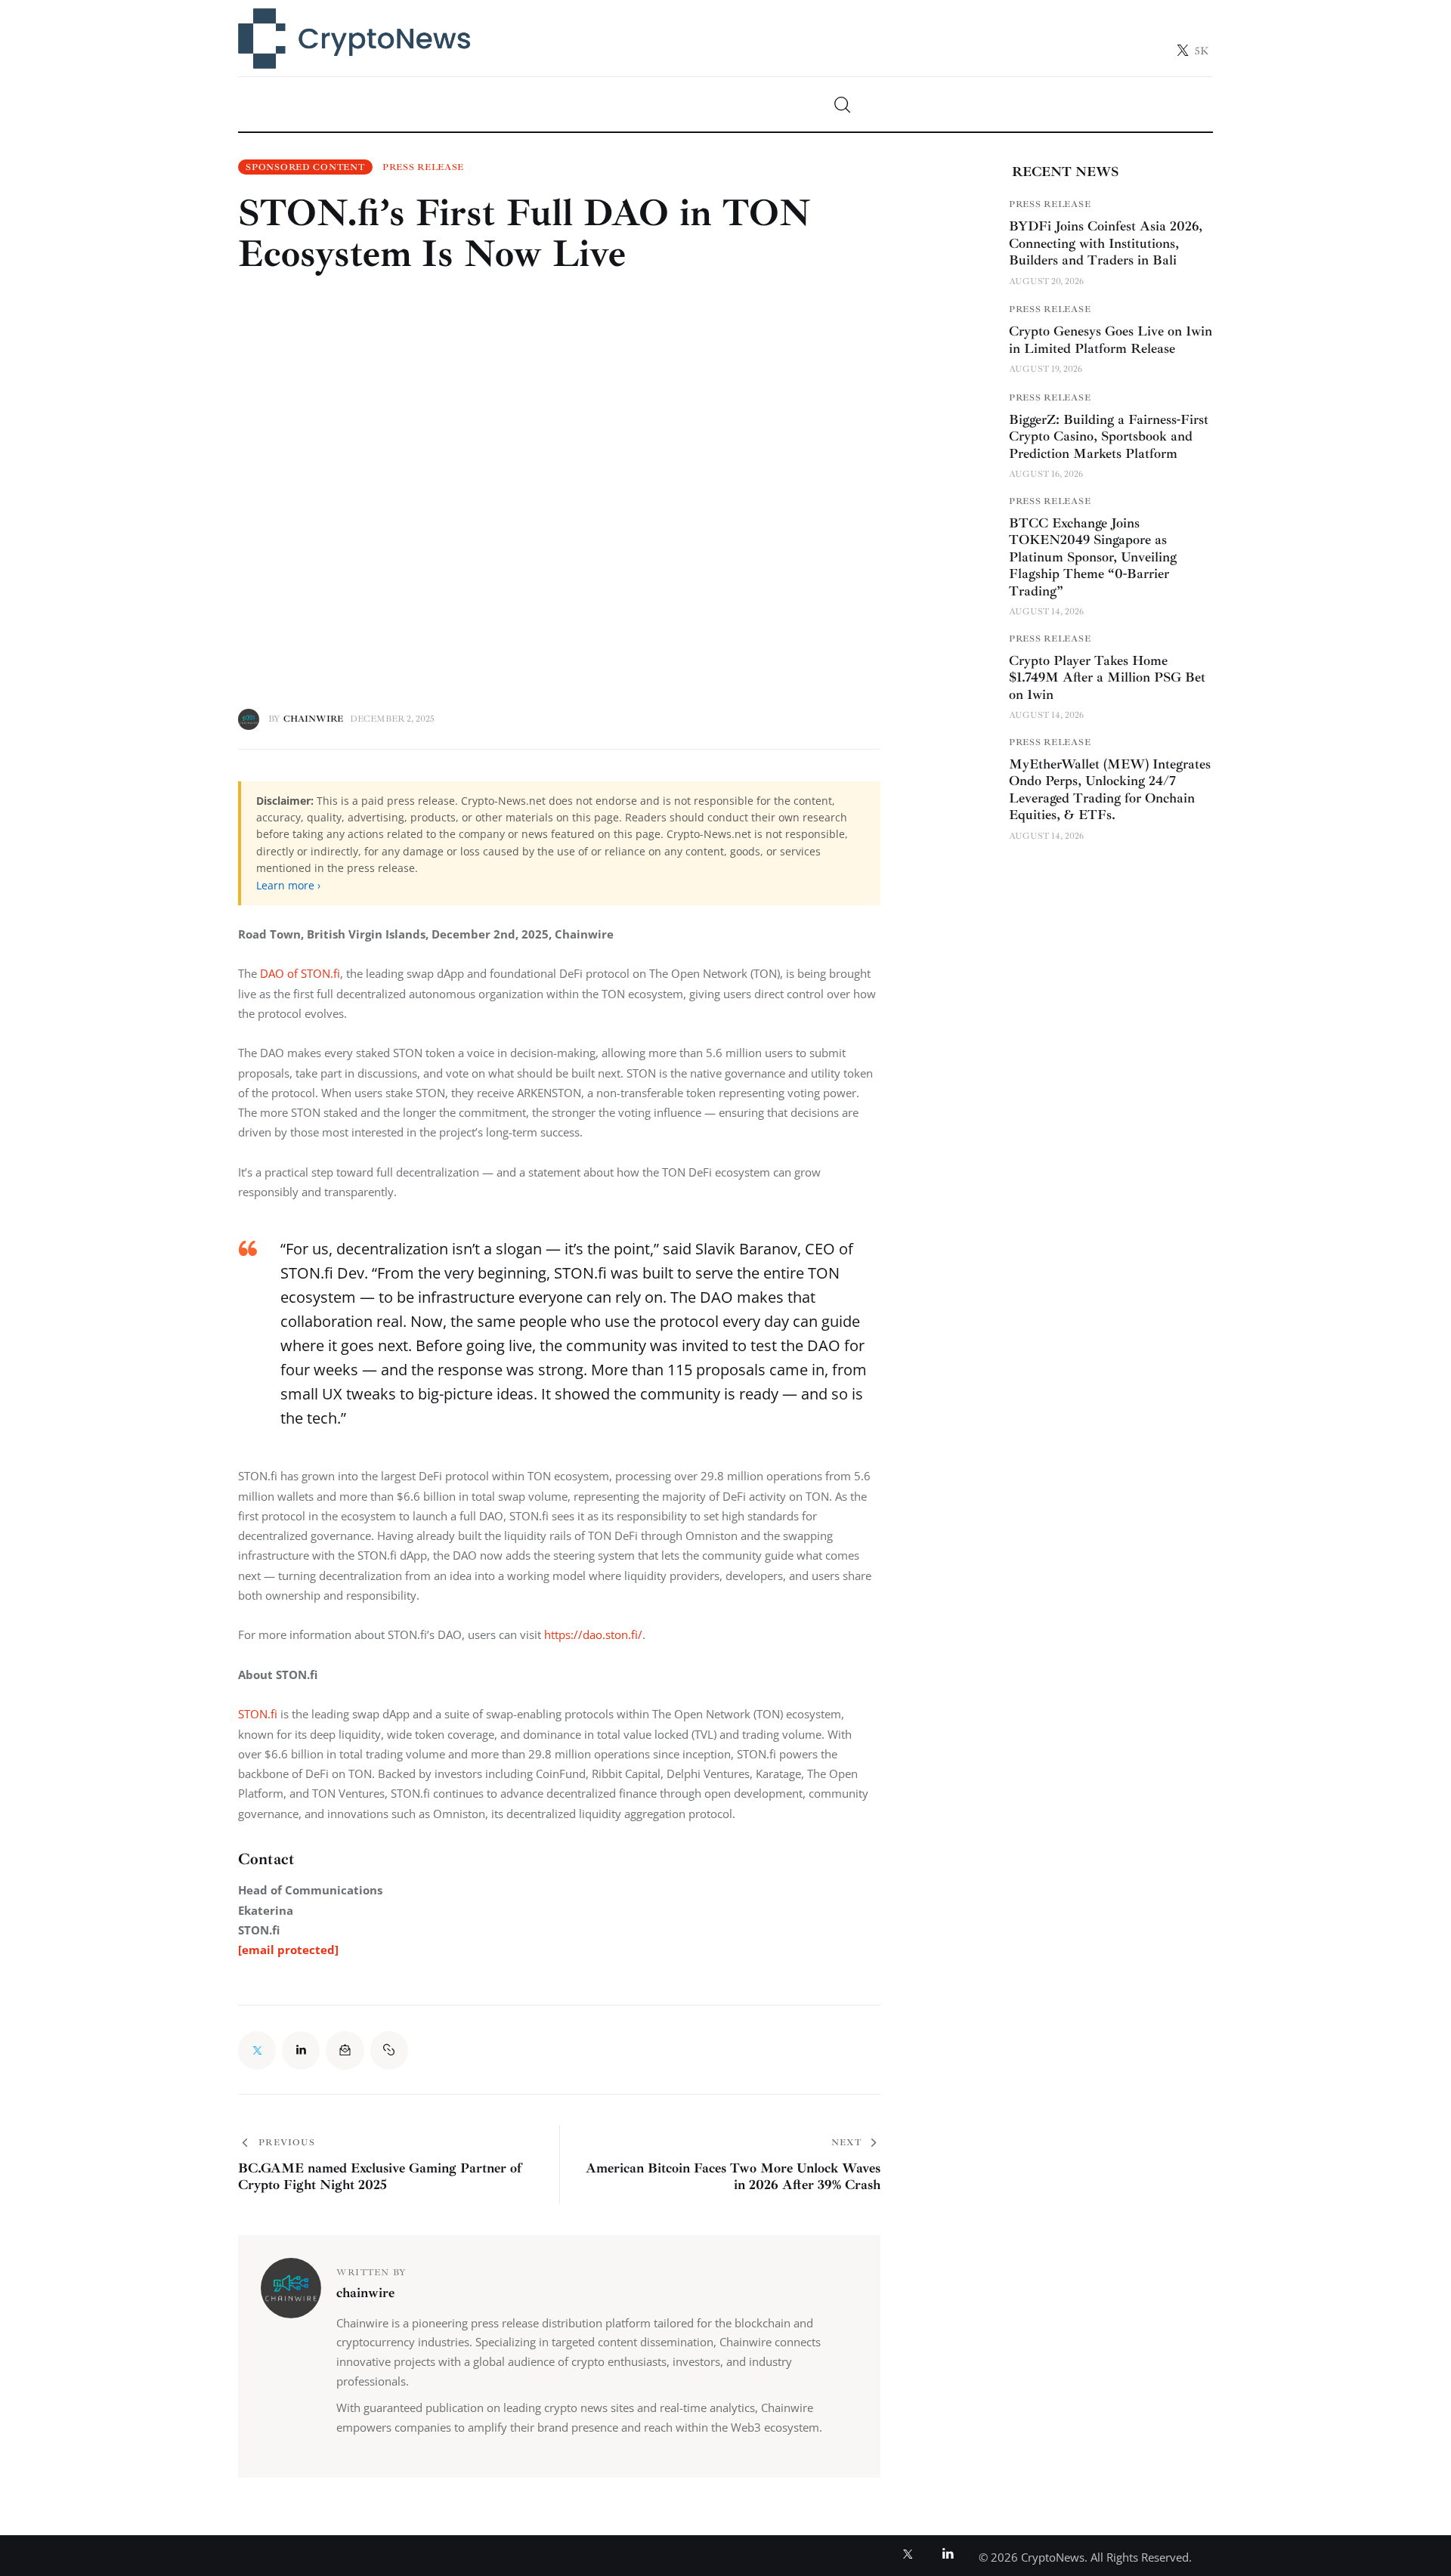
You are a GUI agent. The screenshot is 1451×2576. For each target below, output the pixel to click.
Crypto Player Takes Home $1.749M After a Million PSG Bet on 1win (1107, 677)
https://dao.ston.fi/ (592, 1634)
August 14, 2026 (1046, 612)
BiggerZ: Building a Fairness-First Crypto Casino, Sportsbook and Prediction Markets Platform (1109, 436)
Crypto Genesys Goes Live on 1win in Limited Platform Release (1111, 340)
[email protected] (288, 1950)
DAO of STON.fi (300, 973)
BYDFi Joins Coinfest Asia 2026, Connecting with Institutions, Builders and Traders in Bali (1106, 243)
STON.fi (258, 1714)
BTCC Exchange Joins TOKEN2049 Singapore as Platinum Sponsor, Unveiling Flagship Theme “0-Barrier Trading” (1093, 557)
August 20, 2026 (1046, 281)
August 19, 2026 (1046, 369)
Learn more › (288, 885)
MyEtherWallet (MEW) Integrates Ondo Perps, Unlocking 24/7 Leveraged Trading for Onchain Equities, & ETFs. (1110, 790)
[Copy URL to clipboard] (389, 2050)
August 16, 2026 (1046, 474)
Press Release (423, 168)
